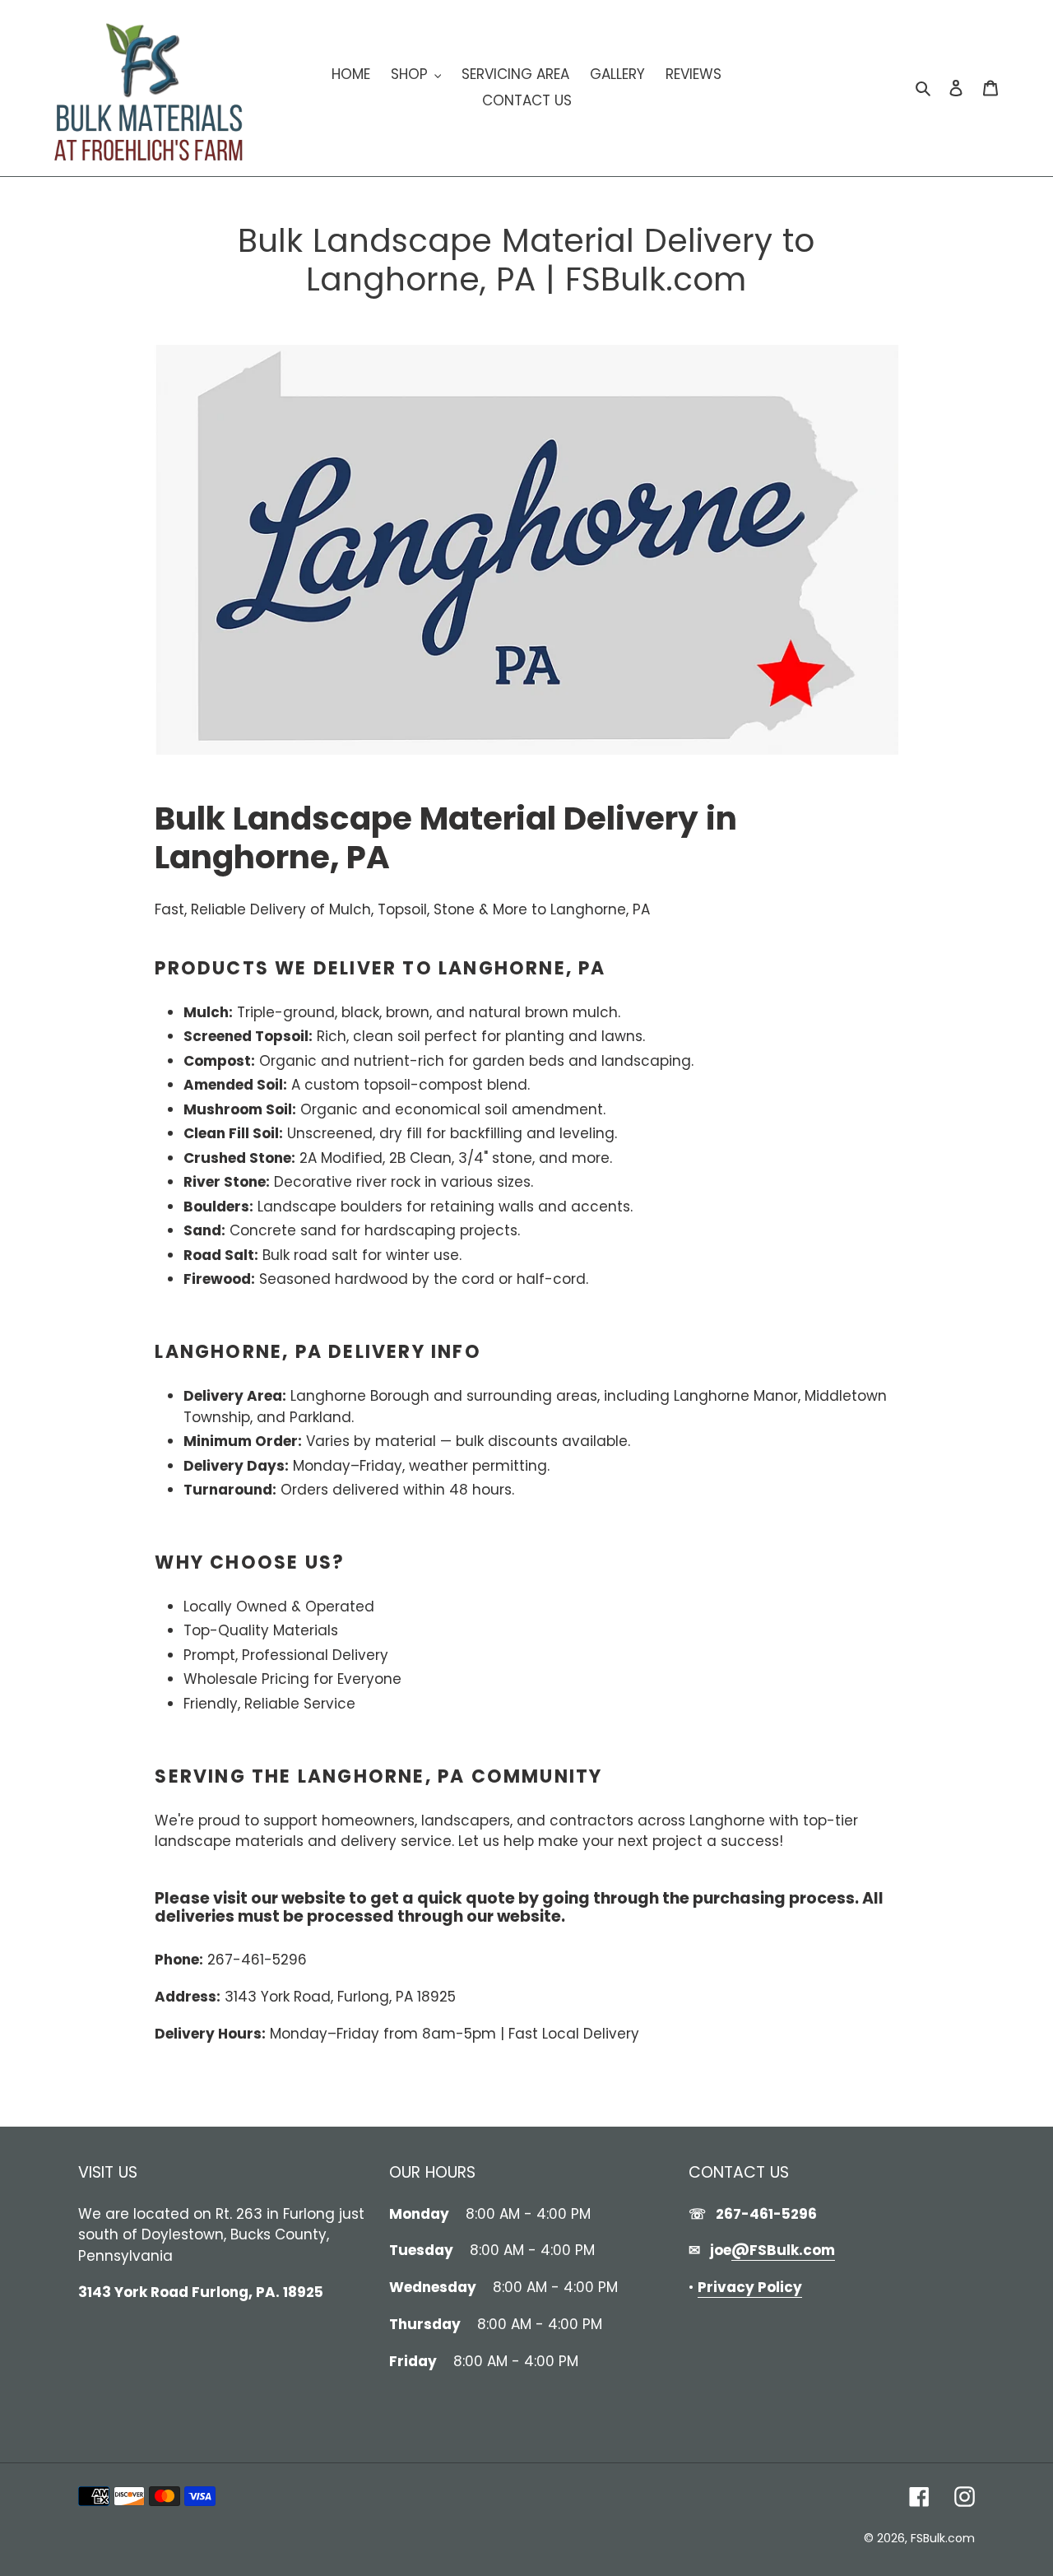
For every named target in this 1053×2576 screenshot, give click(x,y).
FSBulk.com (943, 2538)
